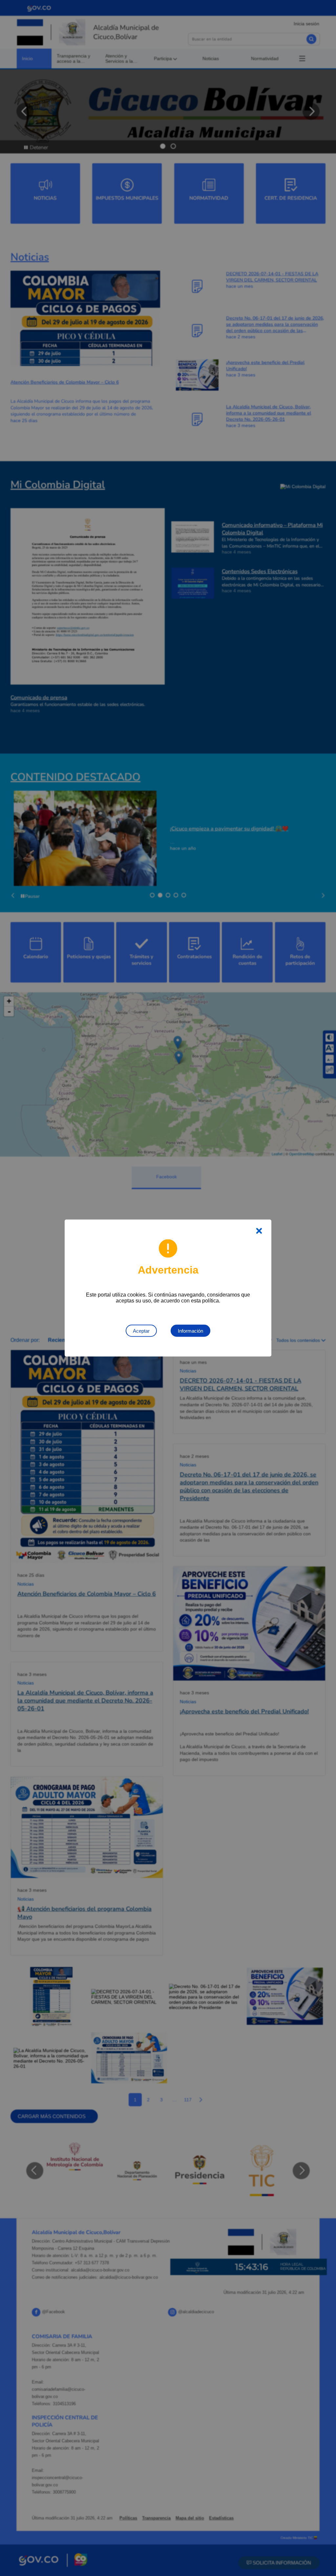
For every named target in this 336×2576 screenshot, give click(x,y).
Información (190, 1331)
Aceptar (141, 1331)
